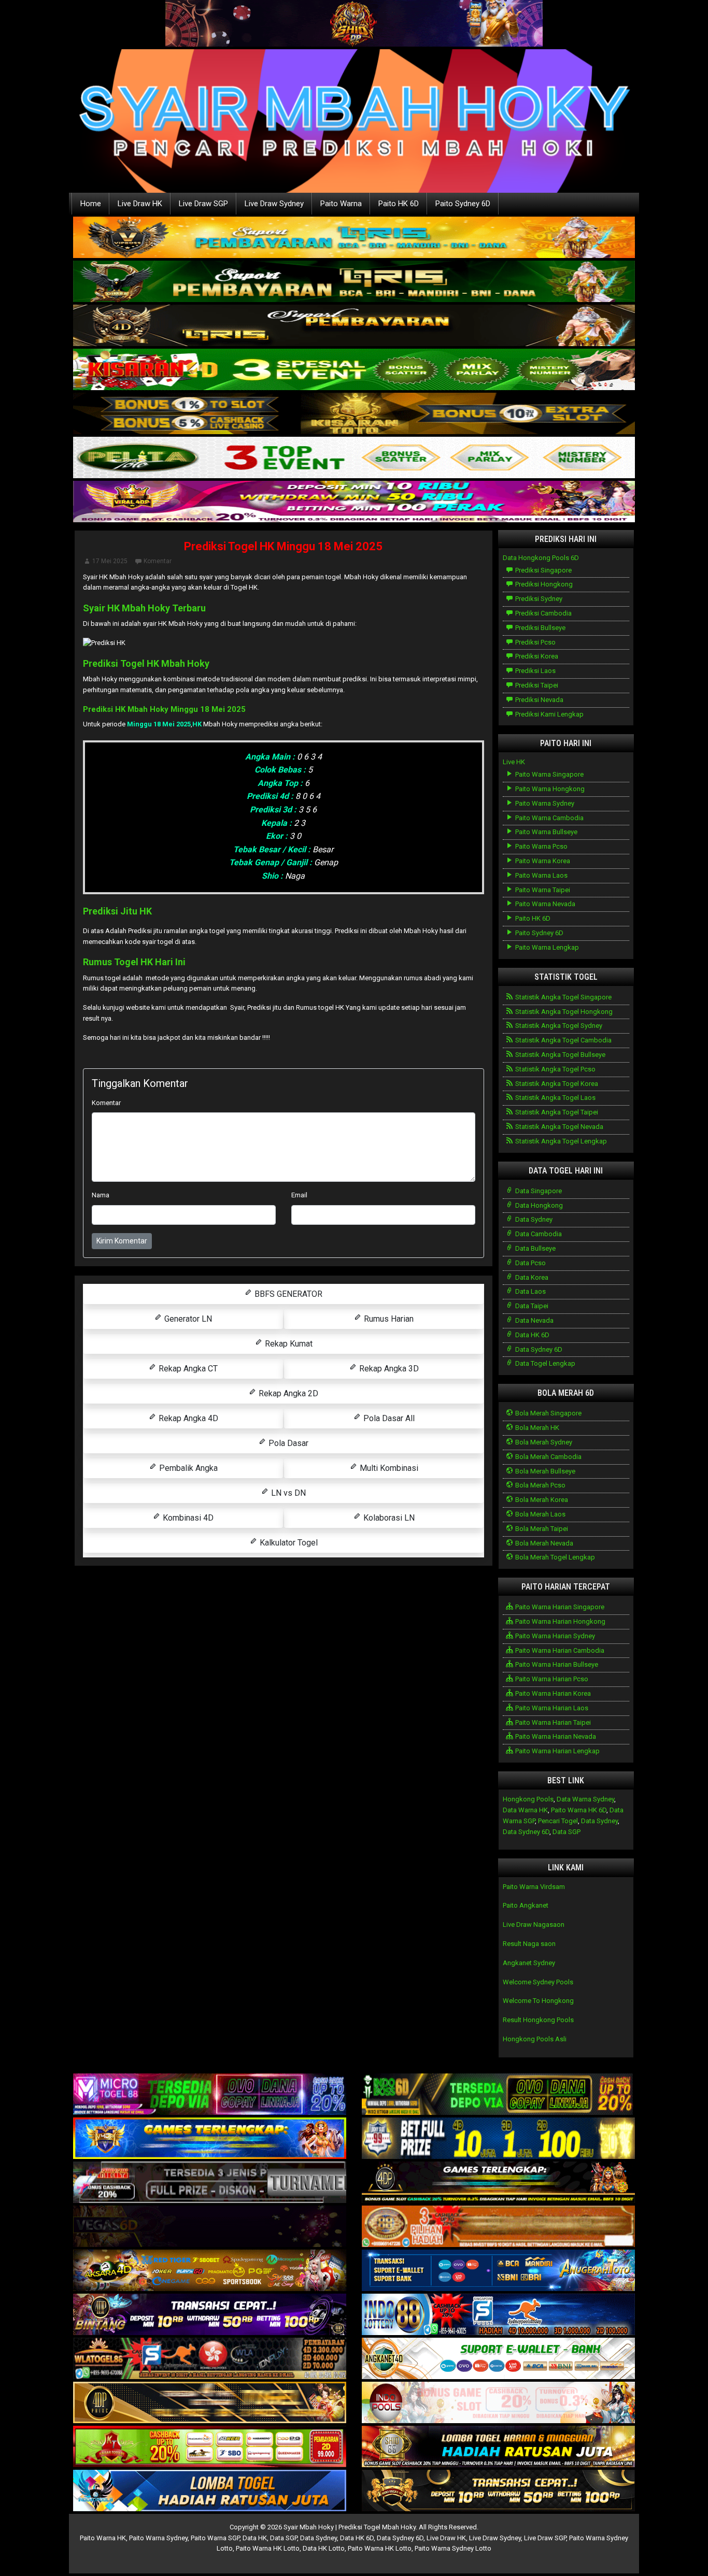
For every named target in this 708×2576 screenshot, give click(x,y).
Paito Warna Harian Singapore (559, 1607)
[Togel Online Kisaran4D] (354, 370)
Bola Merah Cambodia (548, 1457)
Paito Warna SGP (215, 2538)
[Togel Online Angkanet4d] (498, 2359)
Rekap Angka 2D (287, 1393)
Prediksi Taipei (536, 685)
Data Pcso (530, 1263)
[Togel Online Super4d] (354, 326)
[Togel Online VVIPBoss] (354, 238)
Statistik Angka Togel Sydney (558, 1026)
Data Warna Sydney (585, 1799)
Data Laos (530, 1291)
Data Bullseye (535, 1248)
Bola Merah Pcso (540, 1485)
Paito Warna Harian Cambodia (559, 1650)
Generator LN (187, 1319)
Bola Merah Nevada (543, 1543)
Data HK (255, 2538)
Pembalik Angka (187, 1468)
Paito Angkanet (526, 1905)
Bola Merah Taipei (541, 1529)
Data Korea (531, 1277)
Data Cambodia (538, 1234)
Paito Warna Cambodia (549, 818)
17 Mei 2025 (110, 561)
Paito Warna (341, 204)
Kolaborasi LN (388, 1518)
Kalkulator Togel (288, 1543)
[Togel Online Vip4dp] (498, 2183)
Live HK (514, 762)
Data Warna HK (525, 1810)
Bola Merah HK (536, 1428)
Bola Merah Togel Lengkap (554, 1557)
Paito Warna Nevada (544, 904)
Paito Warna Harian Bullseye (556, 1664)
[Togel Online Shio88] (498, 2447)
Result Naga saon (529, 1944)
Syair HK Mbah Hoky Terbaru (144, 608)
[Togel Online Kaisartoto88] (210, 2447)
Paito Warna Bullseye (546, 832)
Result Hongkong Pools (538, 2020)
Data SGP (567, 1832)
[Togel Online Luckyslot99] (498, 2139)
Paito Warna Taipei (542, 890)
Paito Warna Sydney (544, 803)
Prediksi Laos (535, 671)
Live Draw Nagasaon (534, 1924)
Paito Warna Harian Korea (552, 1693)
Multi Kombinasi (388, 1468)
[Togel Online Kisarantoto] (354, 414)
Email (299, 1195)
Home (91, 204)
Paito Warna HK (103, 2538)
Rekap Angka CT (187, 1369)
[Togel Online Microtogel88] (210, 2095)
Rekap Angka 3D (388, 1369)
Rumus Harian (388, 1319)
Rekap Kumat (288, 1344)
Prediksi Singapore (543, 570)
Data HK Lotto (324, 2548)
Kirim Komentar (122, 1241)
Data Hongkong (538, 1205)
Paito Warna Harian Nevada (555, 1736)
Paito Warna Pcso (541, 846)
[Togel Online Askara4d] (210, 2271)
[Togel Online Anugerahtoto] (498, 2271)
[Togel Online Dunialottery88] (498, 2227)
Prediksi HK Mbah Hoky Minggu (141, 709)
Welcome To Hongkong (538, 2001)
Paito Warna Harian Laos (551, 1708)
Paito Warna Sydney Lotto (453, 2548)
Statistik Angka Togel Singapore (563, 997)
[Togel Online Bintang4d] (210, 2315)
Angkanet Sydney (529, 1963)
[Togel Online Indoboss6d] (498, 2095)
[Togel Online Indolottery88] (498, 2315)
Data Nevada (534, 1320)
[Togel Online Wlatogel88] (210, 2359)
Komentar (158, 561)
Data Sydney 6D (538, 1349)
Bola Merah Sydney (543, 1442)
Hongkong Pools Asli (535, 2039)
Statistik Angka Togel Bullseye (560, 1055)
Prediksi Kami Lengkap (549, 714)
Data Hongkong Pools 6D (541, 558)
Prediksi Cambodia (543, 613)
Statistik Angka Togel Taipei (556, 1112)
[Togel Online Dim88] (354, 282)
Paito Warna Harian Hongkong (560, 1621)
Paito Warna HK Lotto (268, 2548)
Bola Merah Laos (540, 1514)
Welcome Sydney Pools (538, 1982)
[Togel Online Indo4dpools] (210, 2491)
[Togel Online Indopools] (498, 2403)
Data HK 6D (532, 1335)
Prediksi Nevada (539, 700)
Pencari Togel (558, 1821)
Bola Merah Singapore (548, 1413)
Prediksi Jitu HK (117, 911)
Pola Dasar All (388, 1418)
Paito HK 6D (399, 204)
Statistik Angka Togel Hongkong (563, 1012)
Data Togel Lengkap (544, 1363)
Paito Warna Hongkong (549, 789)
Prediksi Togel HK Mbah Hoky (146, 663)
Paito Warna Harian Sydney (554, 1636)
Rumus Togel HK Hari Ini (134, 962)
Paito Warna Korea (542, 861)
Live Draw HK (140, 204)
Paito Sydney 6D (463, 204)
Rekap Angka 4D (187, 1418)
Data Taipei (531, 1306)
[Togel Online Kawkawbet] (210, 2183)
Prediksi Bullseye (540, 628)
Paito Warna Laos (541, 875)
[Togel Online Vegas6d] (210, 2227)
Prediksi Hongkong (543, 584)
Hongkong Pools (528, 1799)
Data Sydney (533, 1219)
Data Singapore (538, 1191)
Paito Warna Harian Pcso (551, 1679)
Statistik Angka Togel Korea (556, 1084)
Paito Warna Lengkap (546, 947)
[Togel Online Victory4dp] (210, 2139)
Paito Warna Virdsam (534, 1887)
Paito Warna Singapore (549, 774)
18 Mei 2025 (223, 709)
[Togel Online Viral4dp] (354, 502)
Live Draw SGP (203, 204)
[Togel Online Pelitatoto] (354, 458)
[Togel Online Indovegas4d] (498, 2491)
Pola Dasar (287, 1443)
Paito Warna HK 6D (579, 1810)
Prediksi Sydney (538, 599)
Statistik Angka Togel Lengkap (560, 1141)
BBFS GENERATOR (287, 1294)
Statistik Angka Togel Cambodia (563, 1040)
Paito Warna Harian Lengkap (557, 1751)
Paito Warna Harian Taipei (552, 1722)
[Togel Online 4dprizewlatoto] (210, 2403)
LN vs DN (287, 1493)
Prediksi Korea (536, 656)
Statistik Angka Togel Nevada (558, 1127)
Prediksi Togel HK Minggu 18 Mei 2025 (283, 546)
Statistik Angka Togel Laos (555, 1098)
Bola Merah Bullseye (544, 1471)
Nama (101, 1195)
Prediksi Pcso (535, 642)
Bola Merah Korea (541, 1500)
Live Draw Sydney (274, 204)
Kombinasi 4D (187, 1518)
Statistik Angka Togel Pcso (555, 1069)
